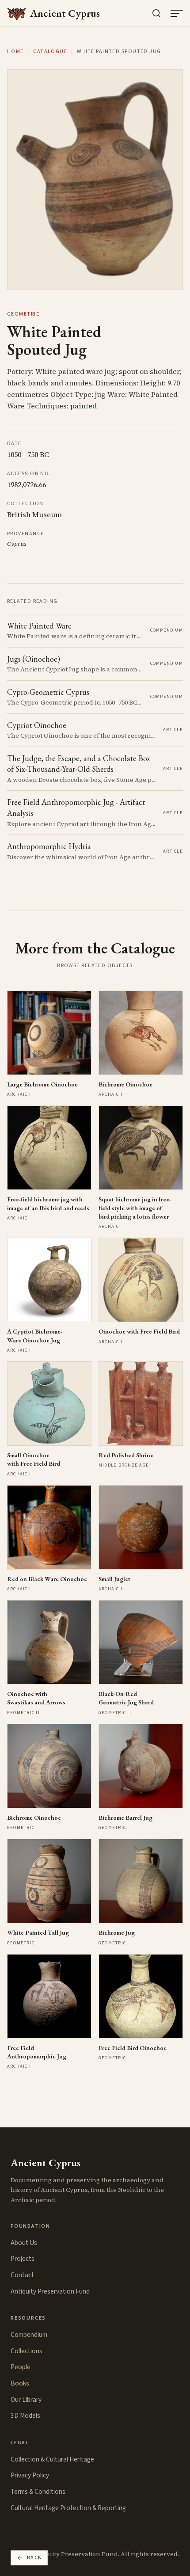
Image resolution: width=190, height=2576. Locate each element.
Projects (23, 2259)
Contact (22, 2275)
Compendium (29, 2335)
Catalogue (50, 52)
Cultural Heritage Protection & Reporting (68, 2508)
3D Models (25, 2416)
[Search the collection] (156, 13)
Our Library (26, 2400)
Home (15, 52)
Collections (27, 2351)
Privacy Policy (30, 2475)
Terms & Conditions (38, 2492)
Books (20, 2383)
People (21, 2367)
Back (34, 2558)
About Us (24, 2243)
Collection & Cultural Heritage (52, 2459)
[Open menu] (177, 13)
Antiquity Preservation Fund (50, 2291)
